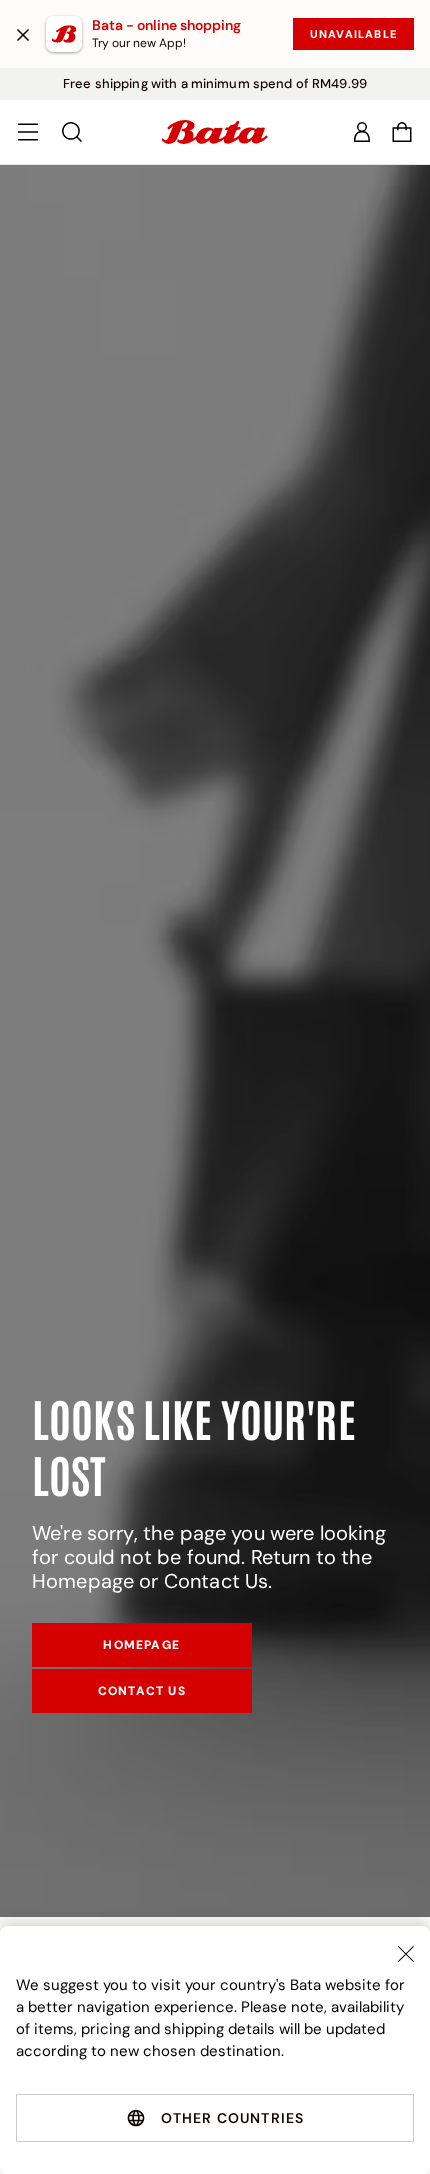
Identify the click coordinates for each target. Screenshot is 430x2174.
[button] (402, 132)
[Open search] (72, 132)
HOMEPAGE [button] (141, 1645)
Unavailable (353, 34)
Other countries (233, 2118)
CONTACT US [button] (142, 1691)
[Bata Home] (215, 132)
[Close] (23, 34)
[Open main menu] (28, 132)
